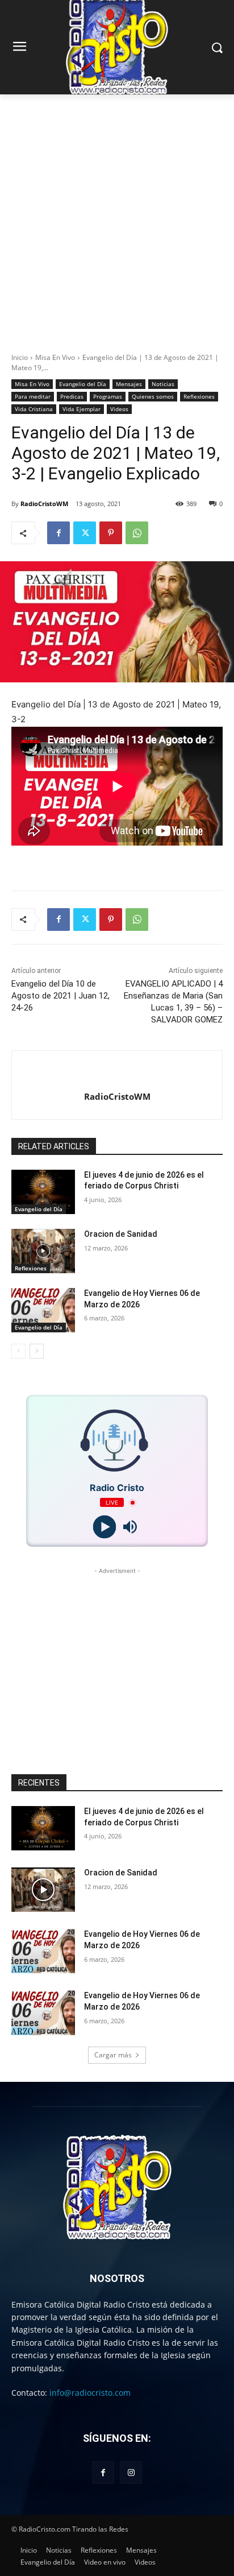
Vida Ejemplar (82, 409)
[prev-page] (18, 1351)
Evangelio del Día (83, 384)
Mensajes (129, 384)
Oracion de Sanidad (121, 1234)
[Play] (104, 1527)
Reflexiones (199, 396)
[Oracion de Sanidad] (43, 1251)
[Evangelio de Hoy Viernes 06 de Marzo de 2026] (43, 1310)
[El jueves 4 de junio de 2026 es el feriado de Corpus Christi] (43, 1192)
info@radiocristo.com (90, 2393)
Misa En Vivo (55, 357)
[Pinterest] (111, 533)
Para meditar (33, 396)
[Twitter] (85, 533)
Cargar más (113, 2055)
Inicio (20, 357)
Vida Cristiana (34, 409)
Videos (119, 409)
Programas (108, 396)
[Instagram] (131, 2472)
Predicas (72, 396)
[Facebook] (58, 533)
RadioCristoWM (44, 504)
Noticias (163, 384)
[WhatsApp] (137, 533)
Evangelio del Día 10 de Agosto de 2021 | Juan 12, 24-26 (60, 996)
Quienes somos (153, 396)
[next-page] (37, 1351)
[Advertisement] (117, 217)
